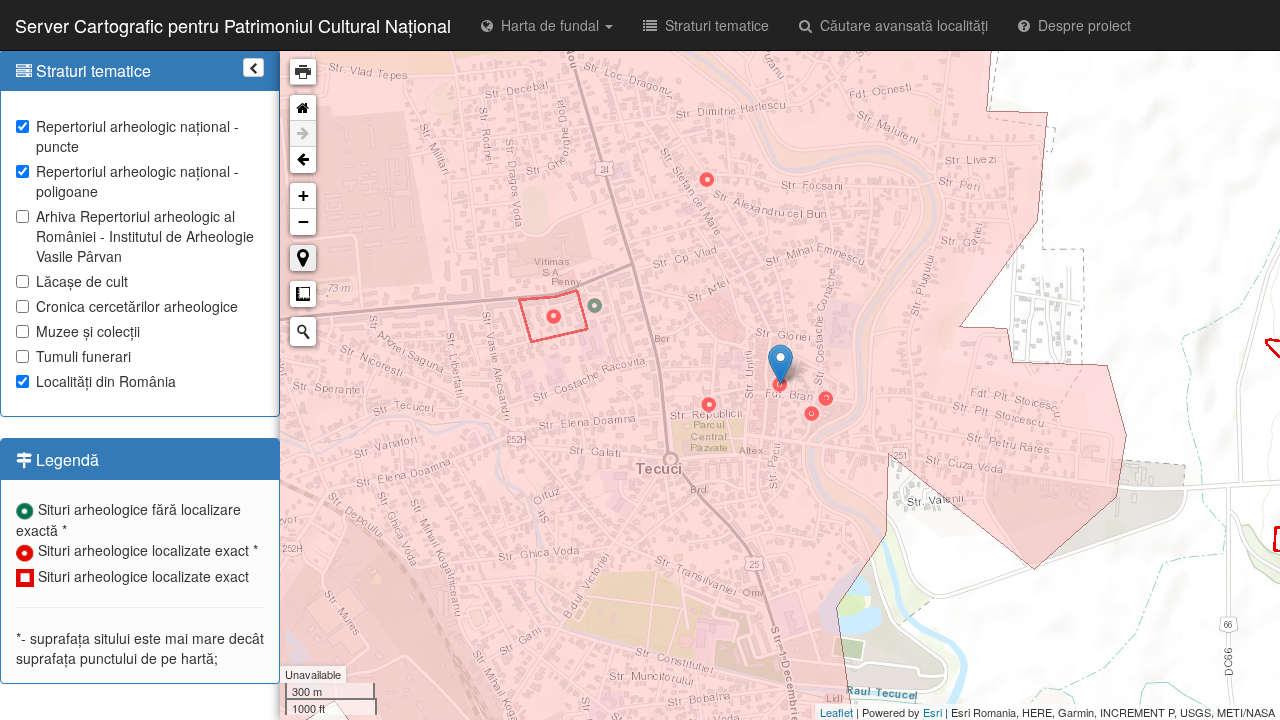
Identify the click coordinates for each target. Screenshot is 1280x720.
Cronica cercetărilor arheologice (137, 306)
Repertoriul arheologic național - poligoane (137, 181)
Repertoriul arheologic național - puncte (137, 136)
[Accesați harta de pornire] (303, 108)
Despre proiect (1080, 25)
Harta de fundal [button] (548, 25)
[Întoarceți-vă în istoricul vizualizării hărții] (303, 160)
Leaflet (836, 712)
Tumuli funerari (83, 356)
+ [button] (303, 195)
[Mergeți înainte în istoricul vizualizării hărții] (303, 134)
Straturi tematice (713, 25)
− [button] (303, 221)
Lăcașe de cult (82, 281)
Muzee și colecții (88, 331)
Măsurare (303, 294)
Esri (932, 712)
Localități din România (106, 381)
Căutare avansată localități (900, 25)
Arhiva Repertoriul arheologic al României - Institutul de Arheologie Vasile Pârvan (145, 236)
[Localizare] (303, 258)
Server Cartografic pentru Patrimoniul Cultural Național (233, 25)
